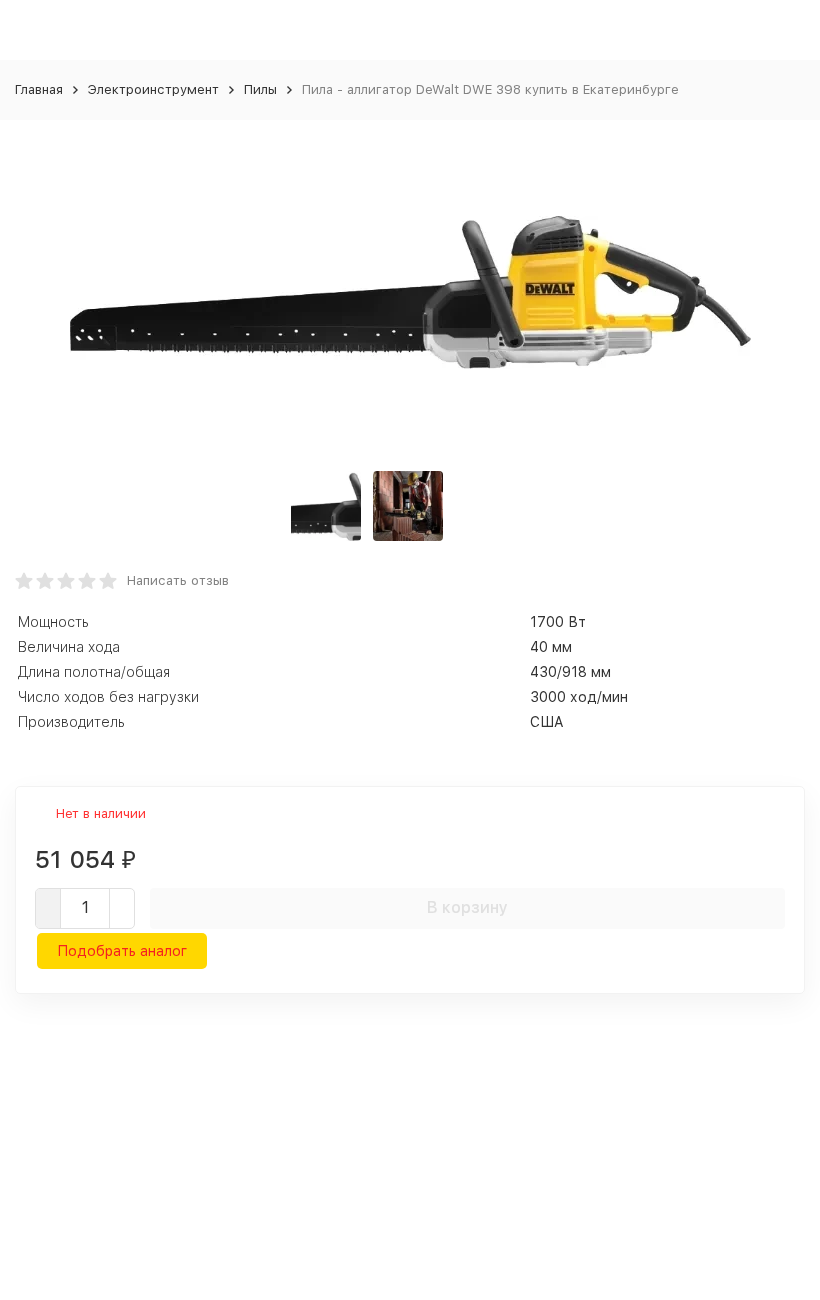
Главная (39, 89)
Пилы (260, 89)
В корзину (467, 907)
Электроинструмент (153, 89)
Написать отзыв (178, 580)
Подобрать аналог (122, 951)
